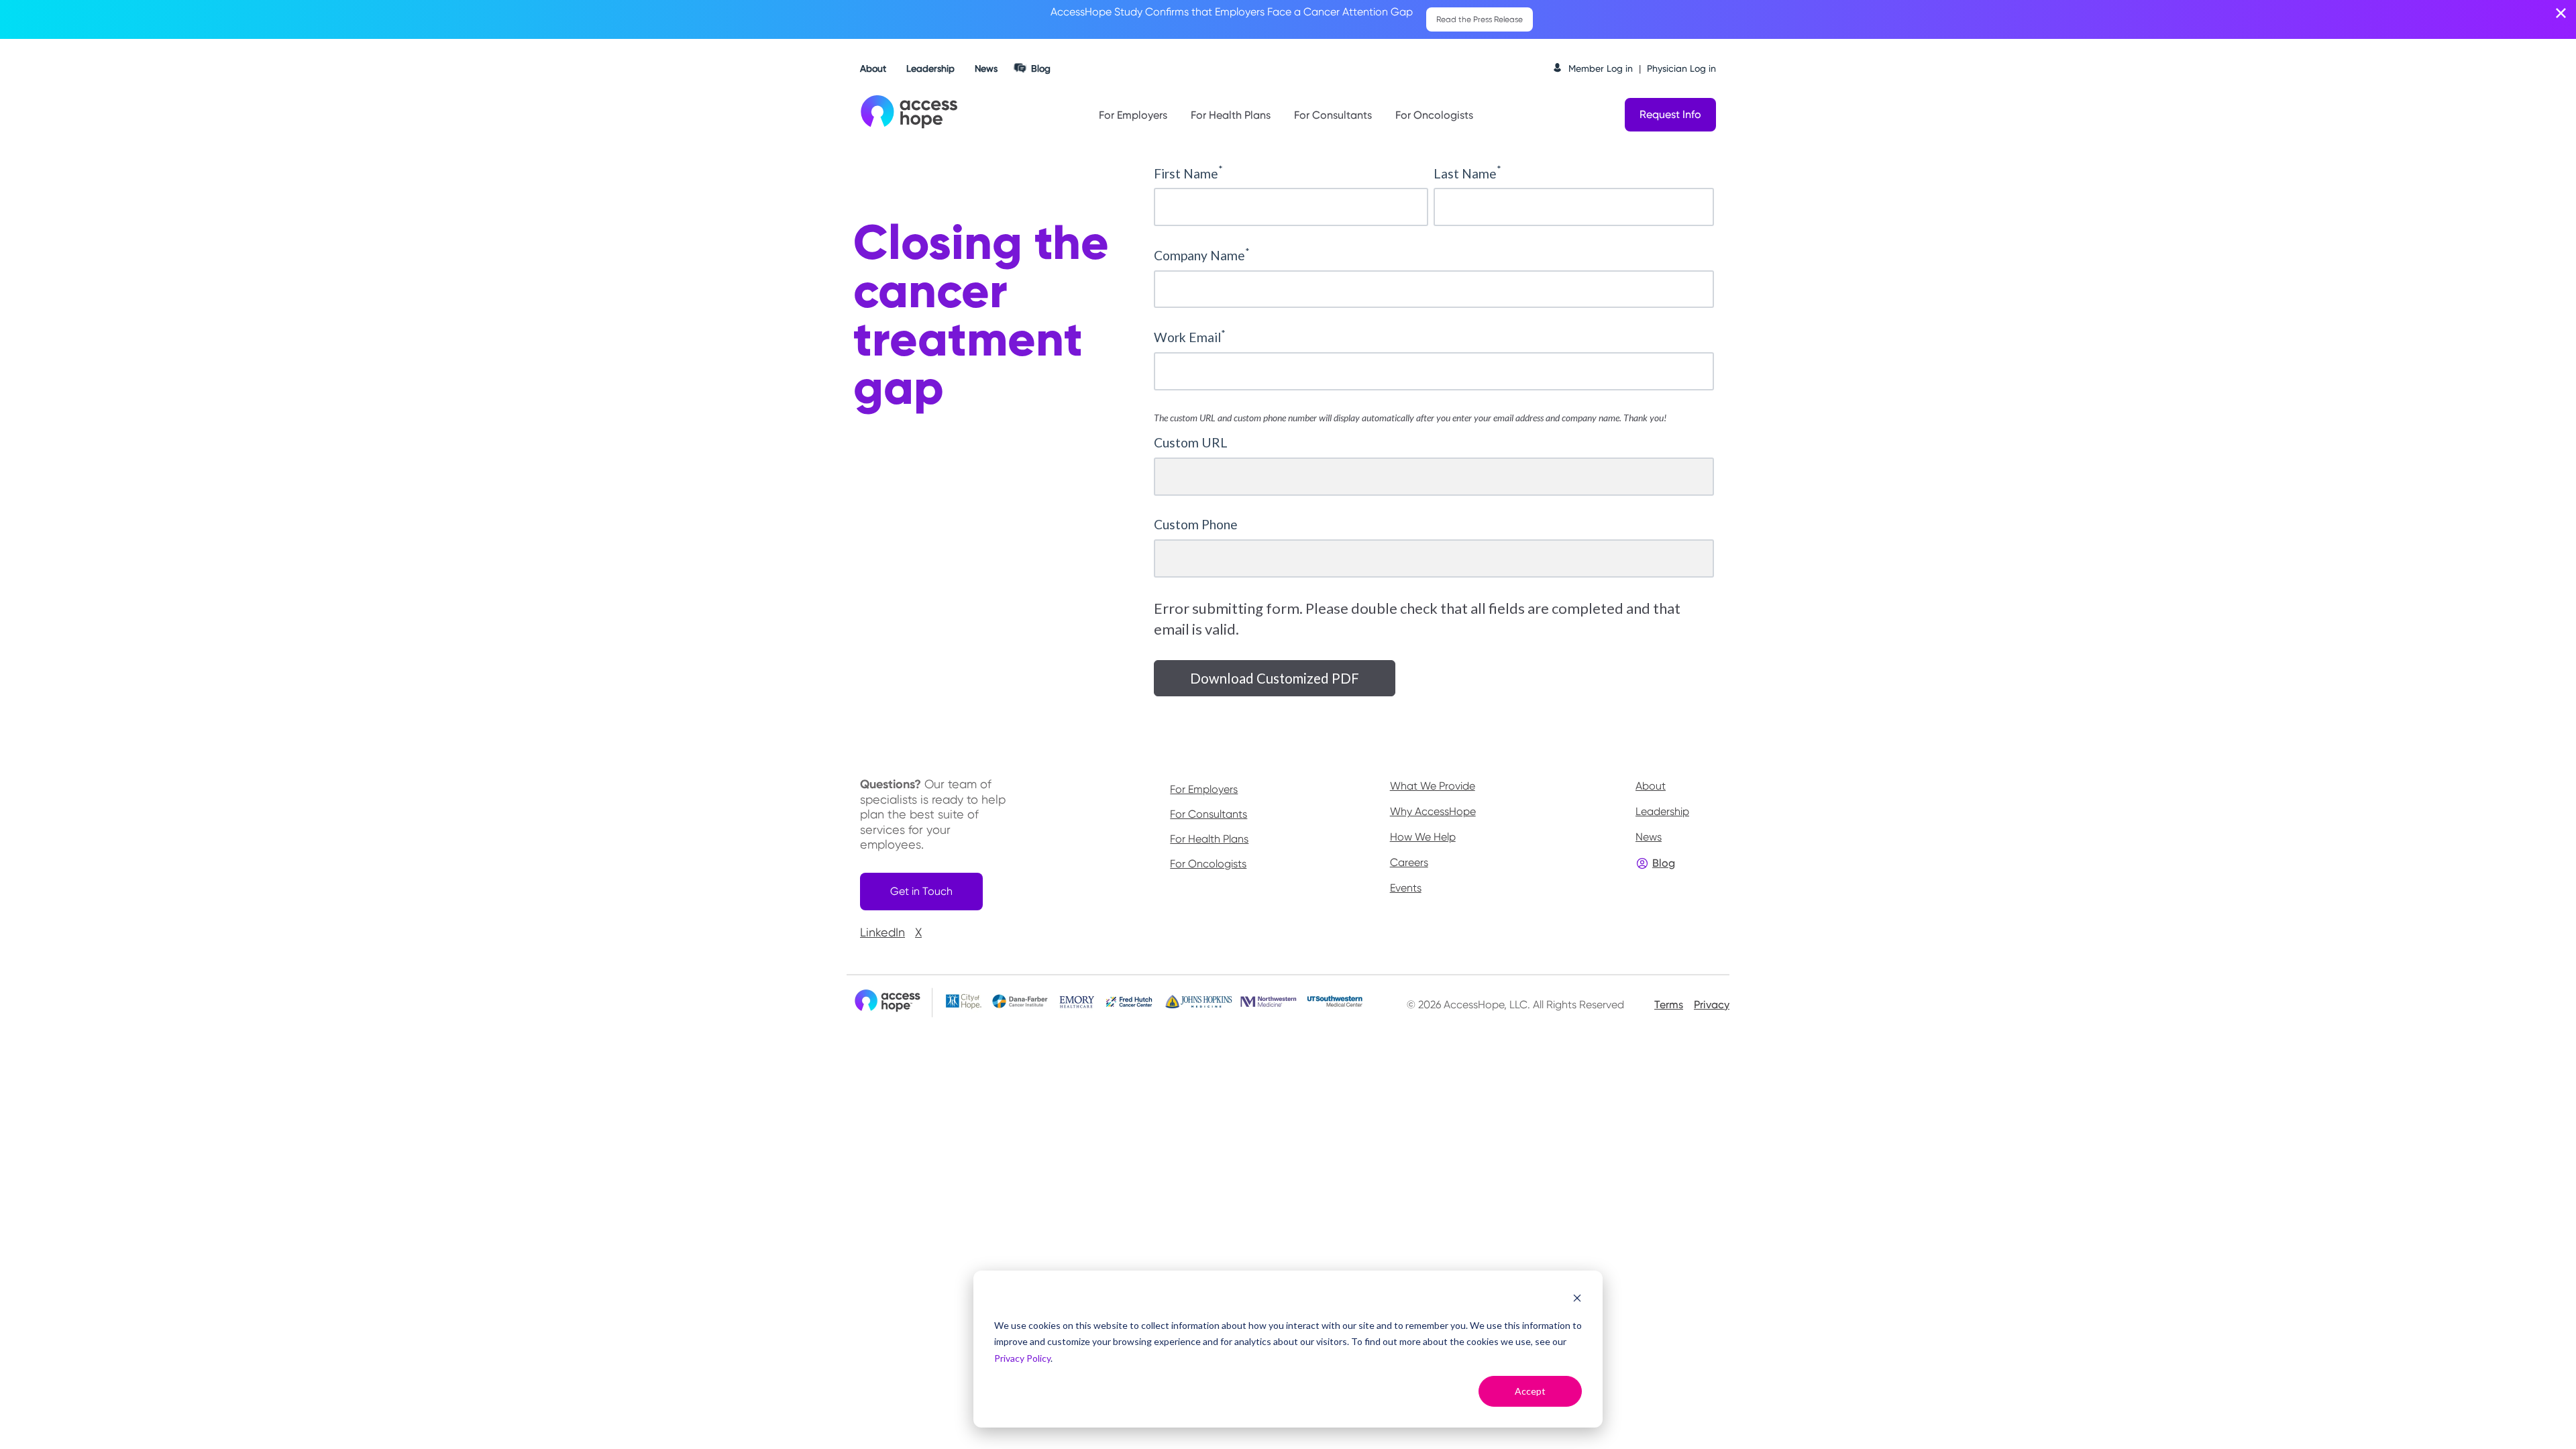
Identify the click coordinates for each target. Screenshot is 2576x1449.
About (873, 68)
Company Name (1202, 255)
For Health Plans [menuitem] (1209, 839)
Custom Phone (1196, 524)
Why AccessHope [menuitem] (1433, 811)
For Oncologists (1434, 115)
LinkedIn (882, 932)
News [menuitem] (1649, 837)
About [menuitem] (1651, 786)
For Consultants (1333, 115)
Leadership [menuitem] (1662, 811)
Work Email (1190, 337)
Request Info (1670, 114)
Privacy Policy (1022, 1358)
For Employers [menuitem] (1204, 790)
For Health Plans (1231, 115)
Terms (1669, 1005)
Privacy (1712, 1005)
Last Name (1467, 173)
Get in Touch (921, 891)
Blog (1041, 68)
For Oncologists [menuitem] (1208, 864)
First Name (1188, 173)
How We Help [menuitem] (1423, 837)
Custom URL (1191, 442)
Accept (1530, 1391)
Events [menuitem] (1406, 888)
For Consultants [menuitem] (1209, 814)
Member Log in (1601, 68)
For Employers (1133, 115)
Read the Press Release (1480, 19)
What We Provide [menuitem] (1433, 786)
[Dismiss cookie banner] (1577, 1300)
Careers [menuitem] (1409, 862)
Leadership (930, 68)
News (986, 68)
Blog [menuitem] (1664, 863)
